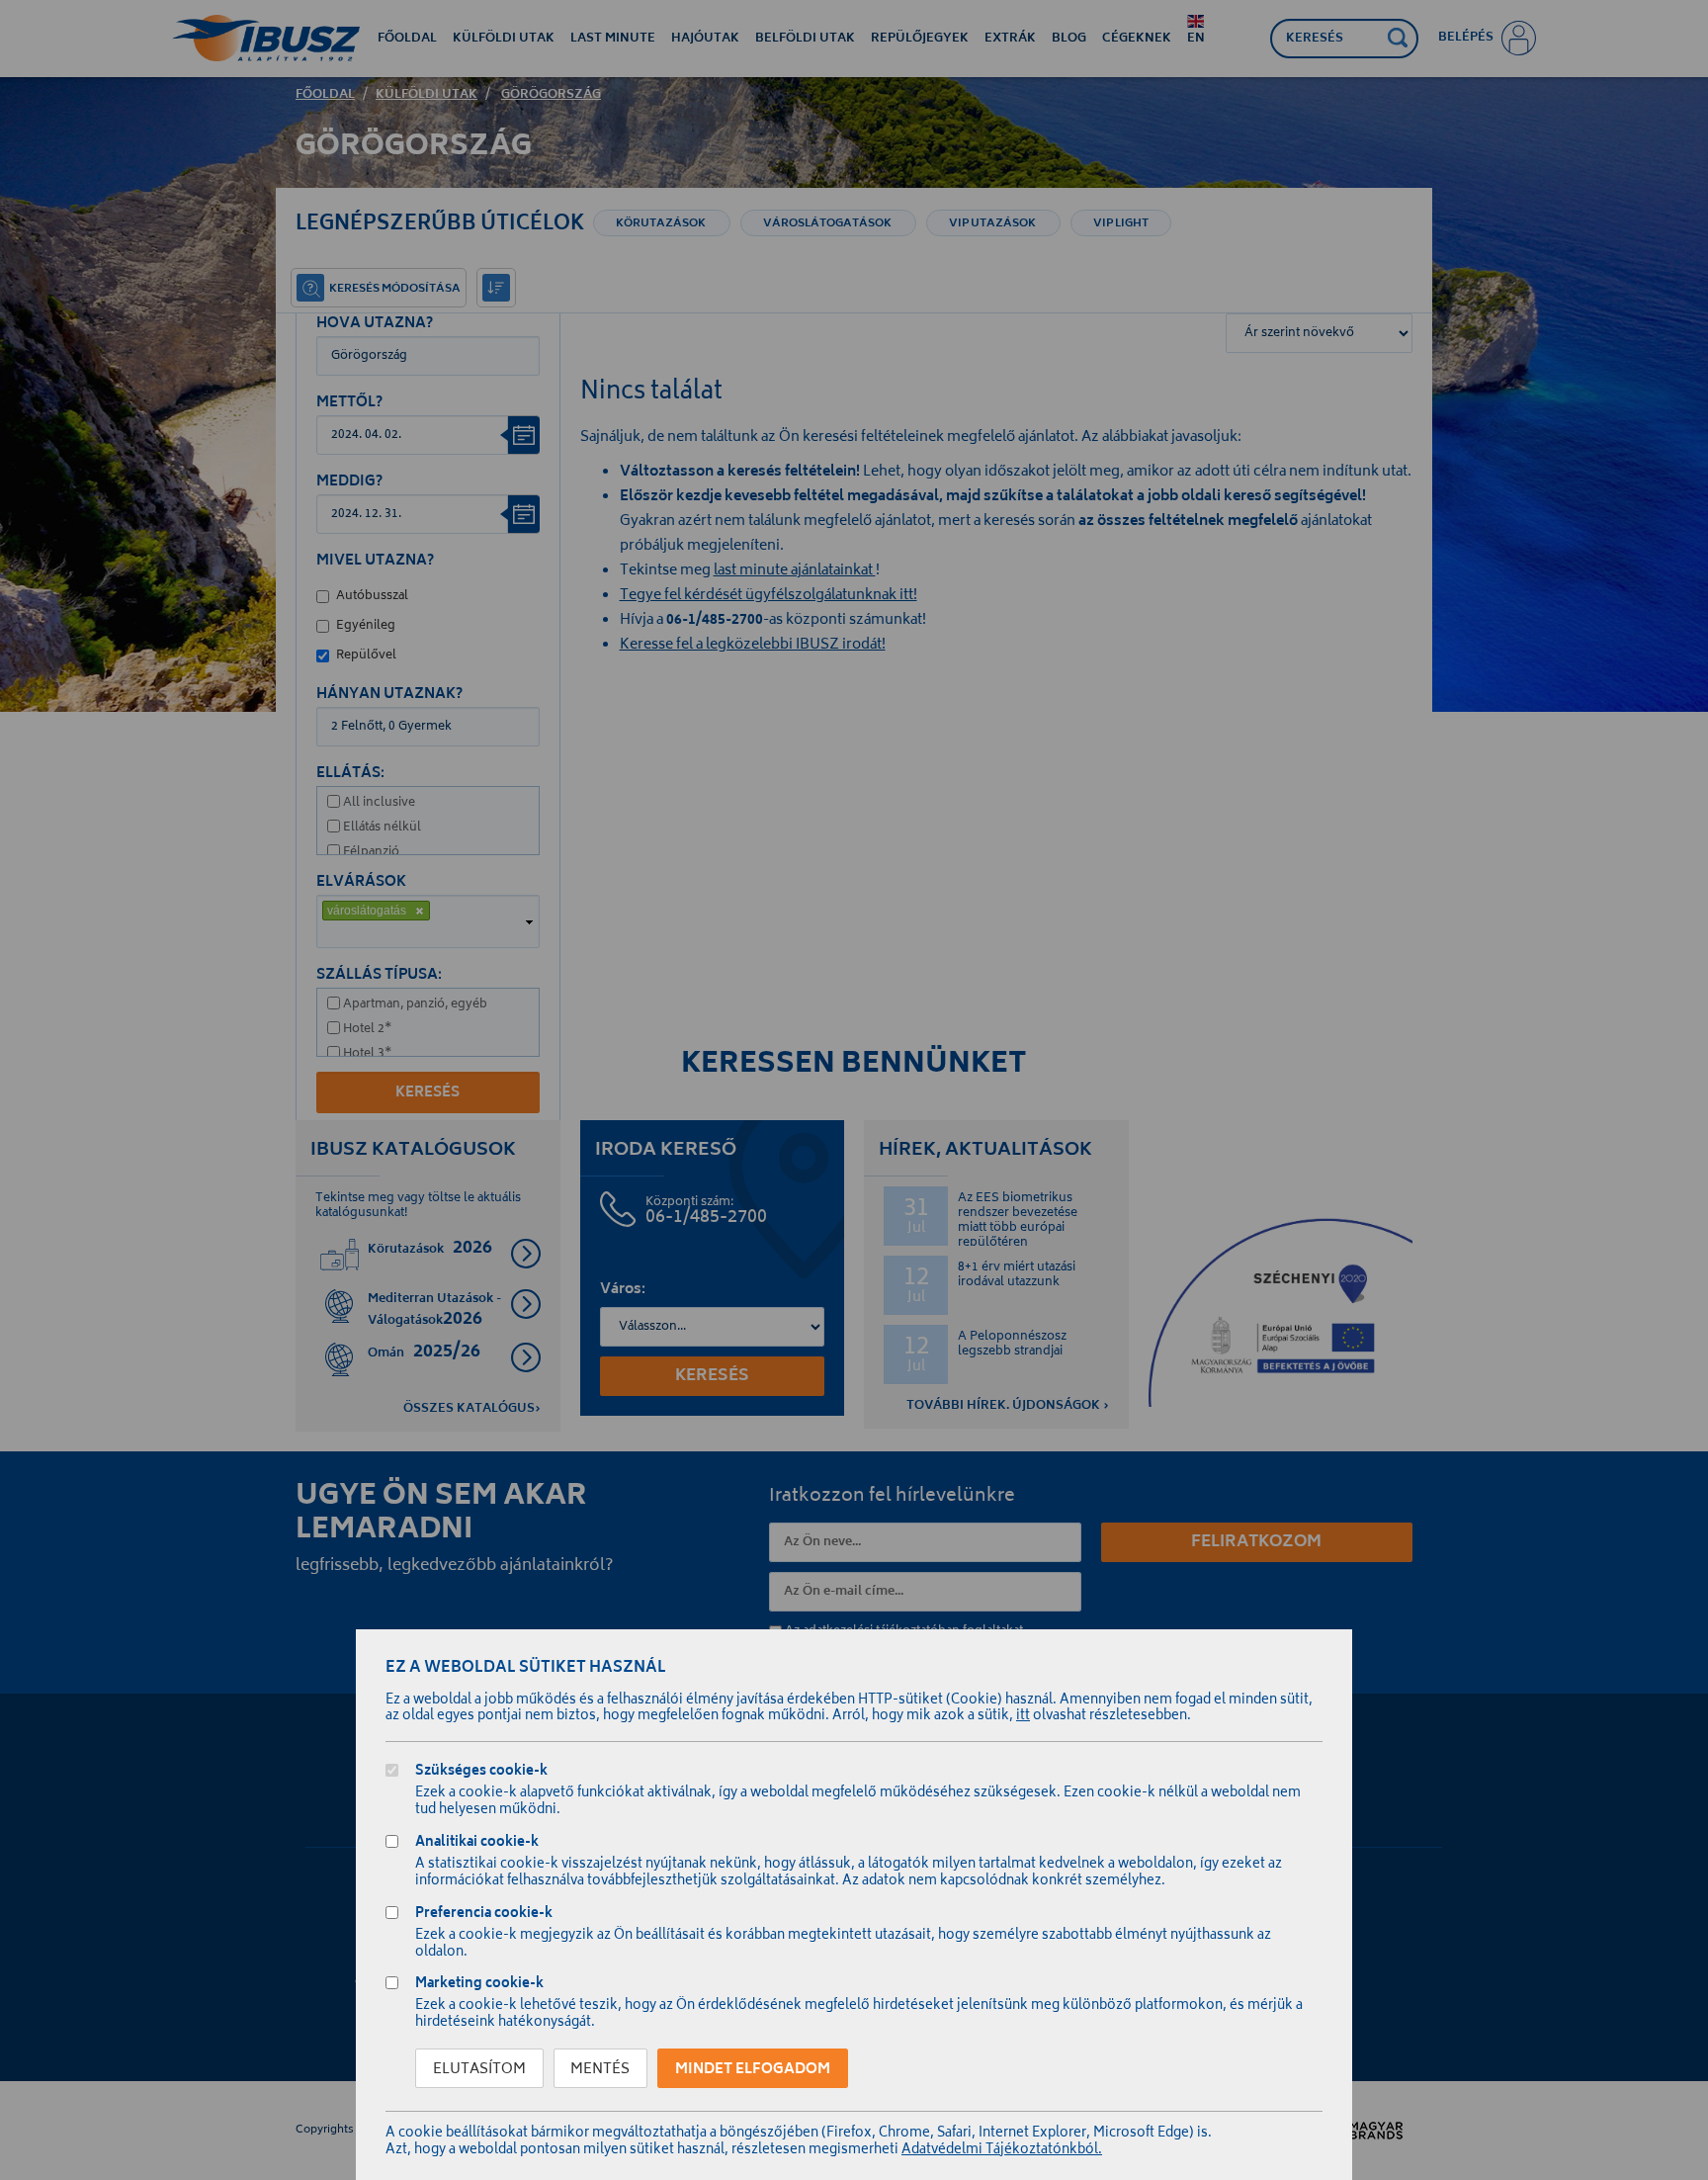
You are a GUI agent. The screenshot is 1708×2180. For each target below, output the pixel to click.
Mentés (600, 2070)
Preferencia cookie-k (484, 1916)
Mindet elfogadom (753, 2070)
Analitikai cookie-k (477, 1844)
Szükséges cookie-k (481, 1773)
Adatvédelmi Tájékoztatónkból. (1002, 2151)
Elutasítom (479, 2070)
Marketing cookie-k (479, 1986)
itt (1023, 1717)
